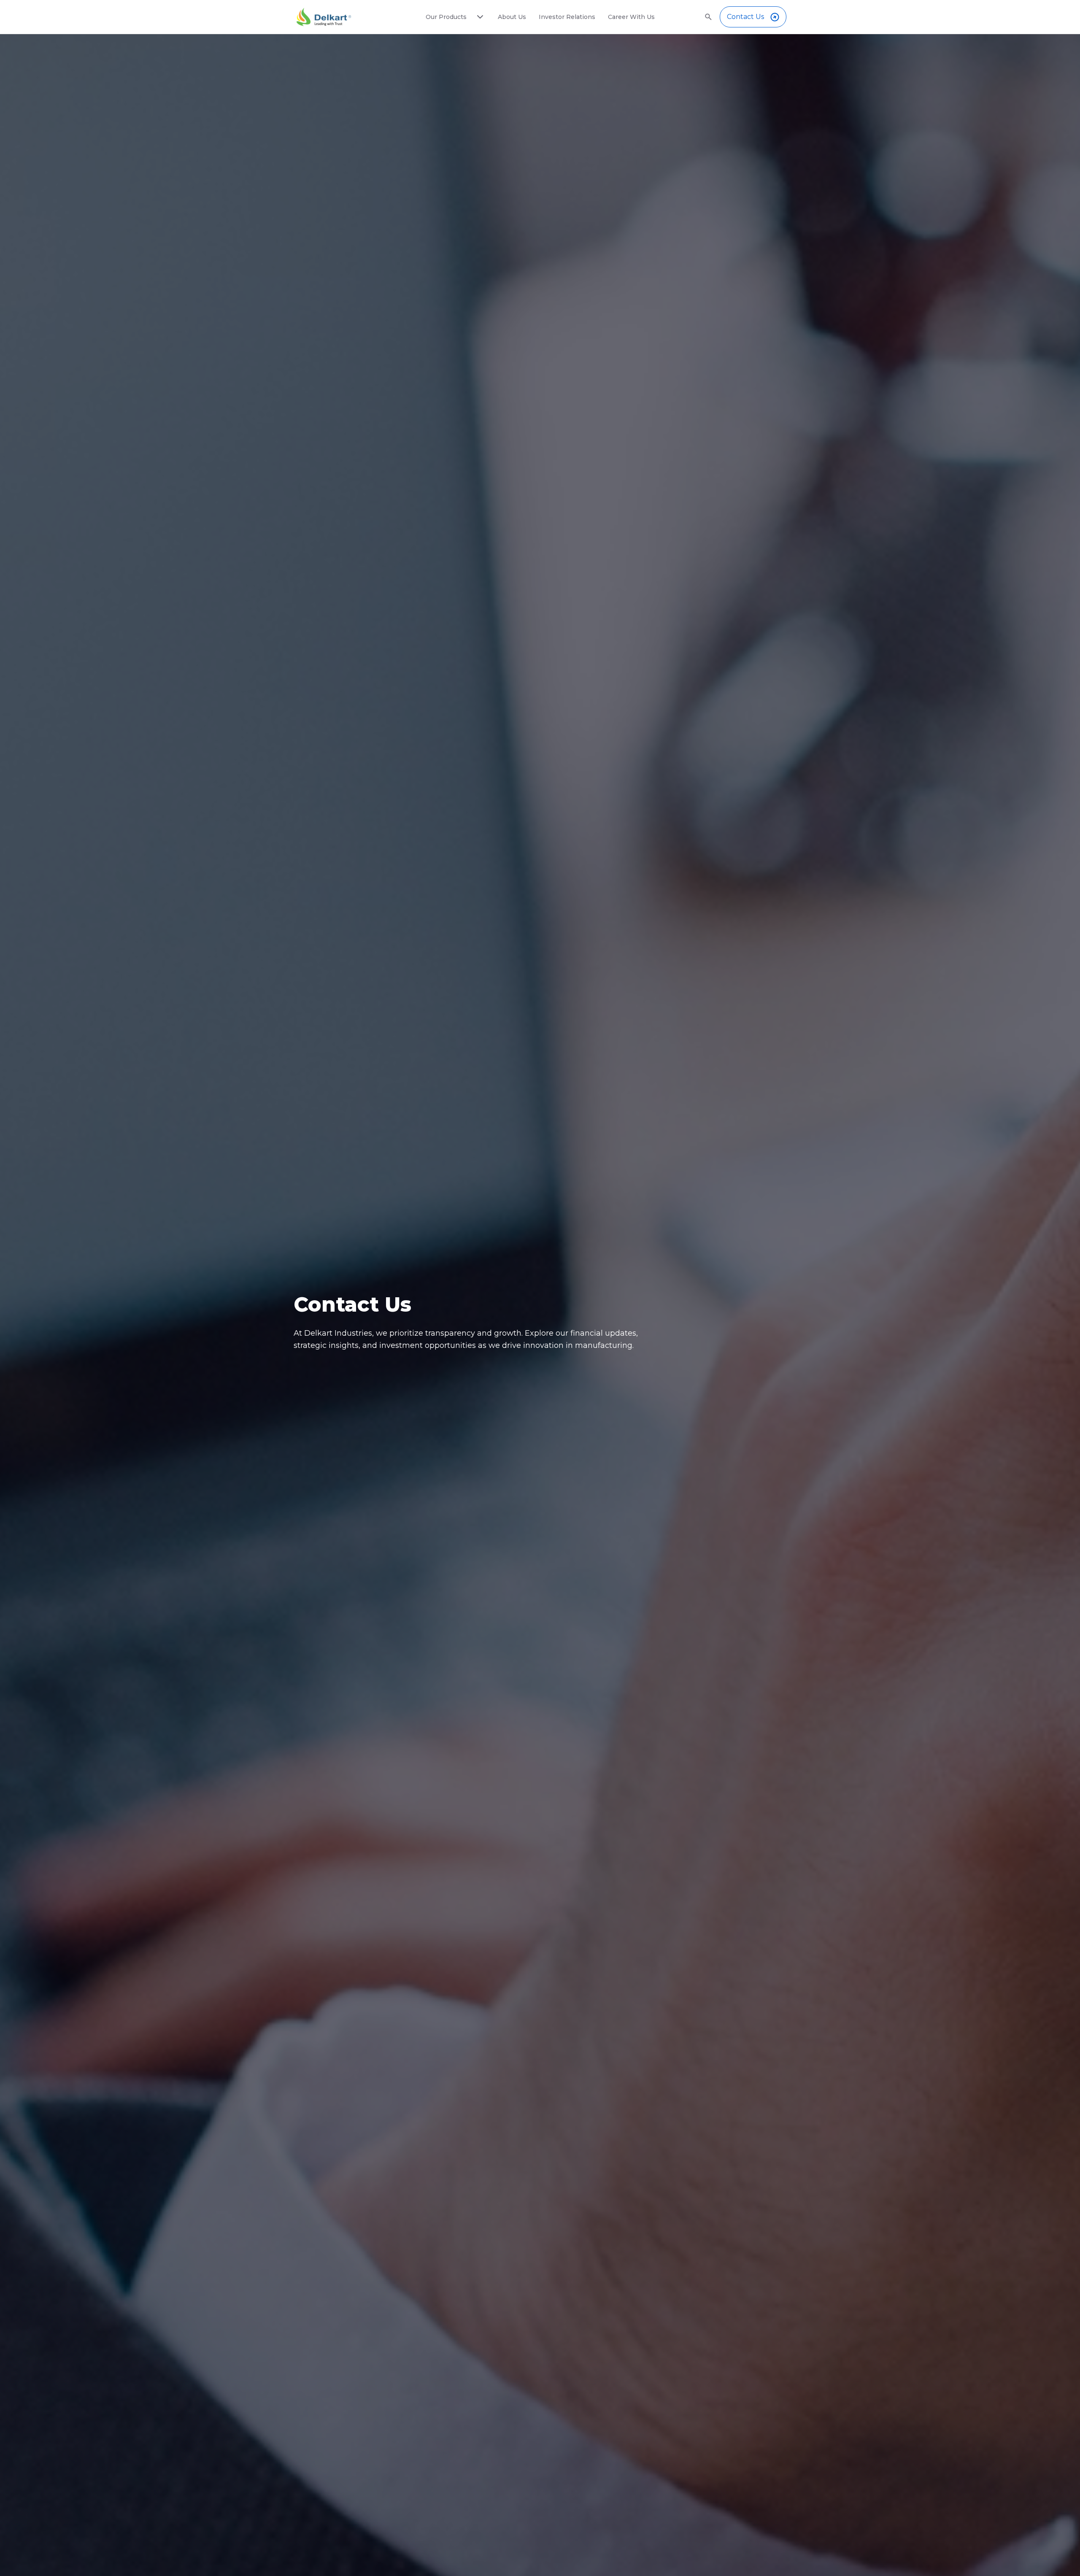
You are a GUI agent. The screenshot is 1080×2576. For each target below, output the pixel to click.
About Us (512, 17)
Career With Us (631, 17)
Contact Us (745, 17)
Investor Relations (567, 17)
